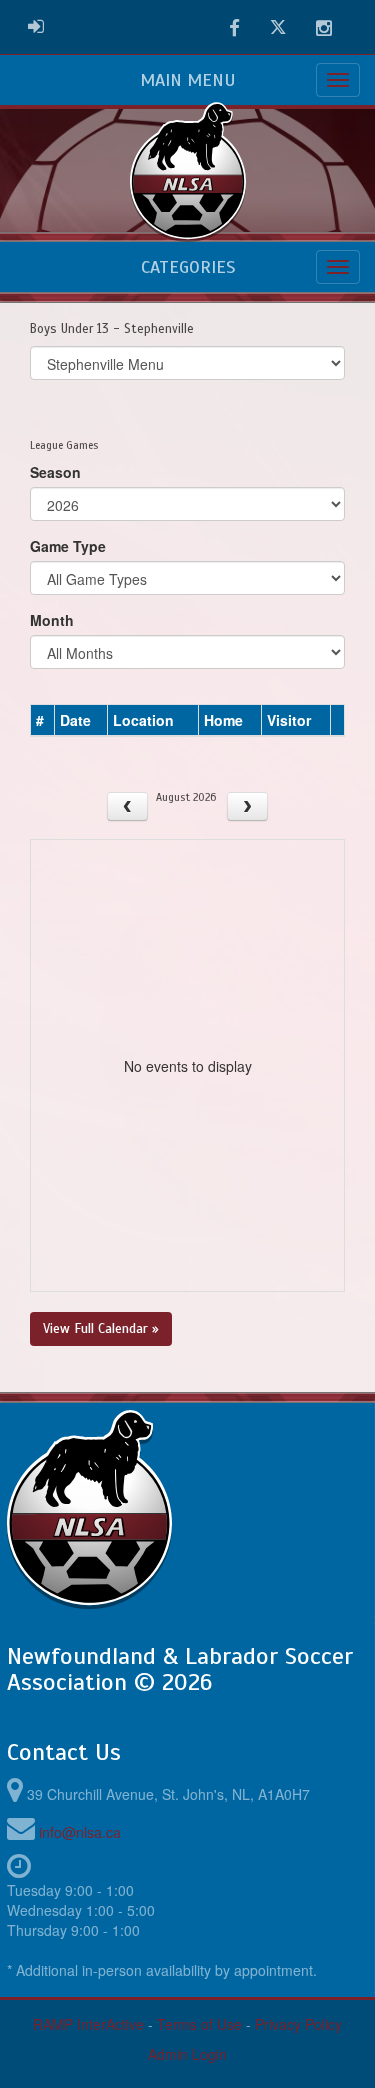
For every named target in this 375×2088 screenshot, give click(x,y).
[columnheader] (43, 721)
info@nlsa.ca (80, 1832)
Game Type (68, 546)
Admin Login (187, 2054)
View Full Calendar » (101, 1328)
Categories (188, 267)
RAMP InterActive (88, 2024)
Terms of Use (199, 2024)
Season (55, 472)
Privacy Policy (298, 2024)
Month (52, 620)
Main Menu (188, 80)
